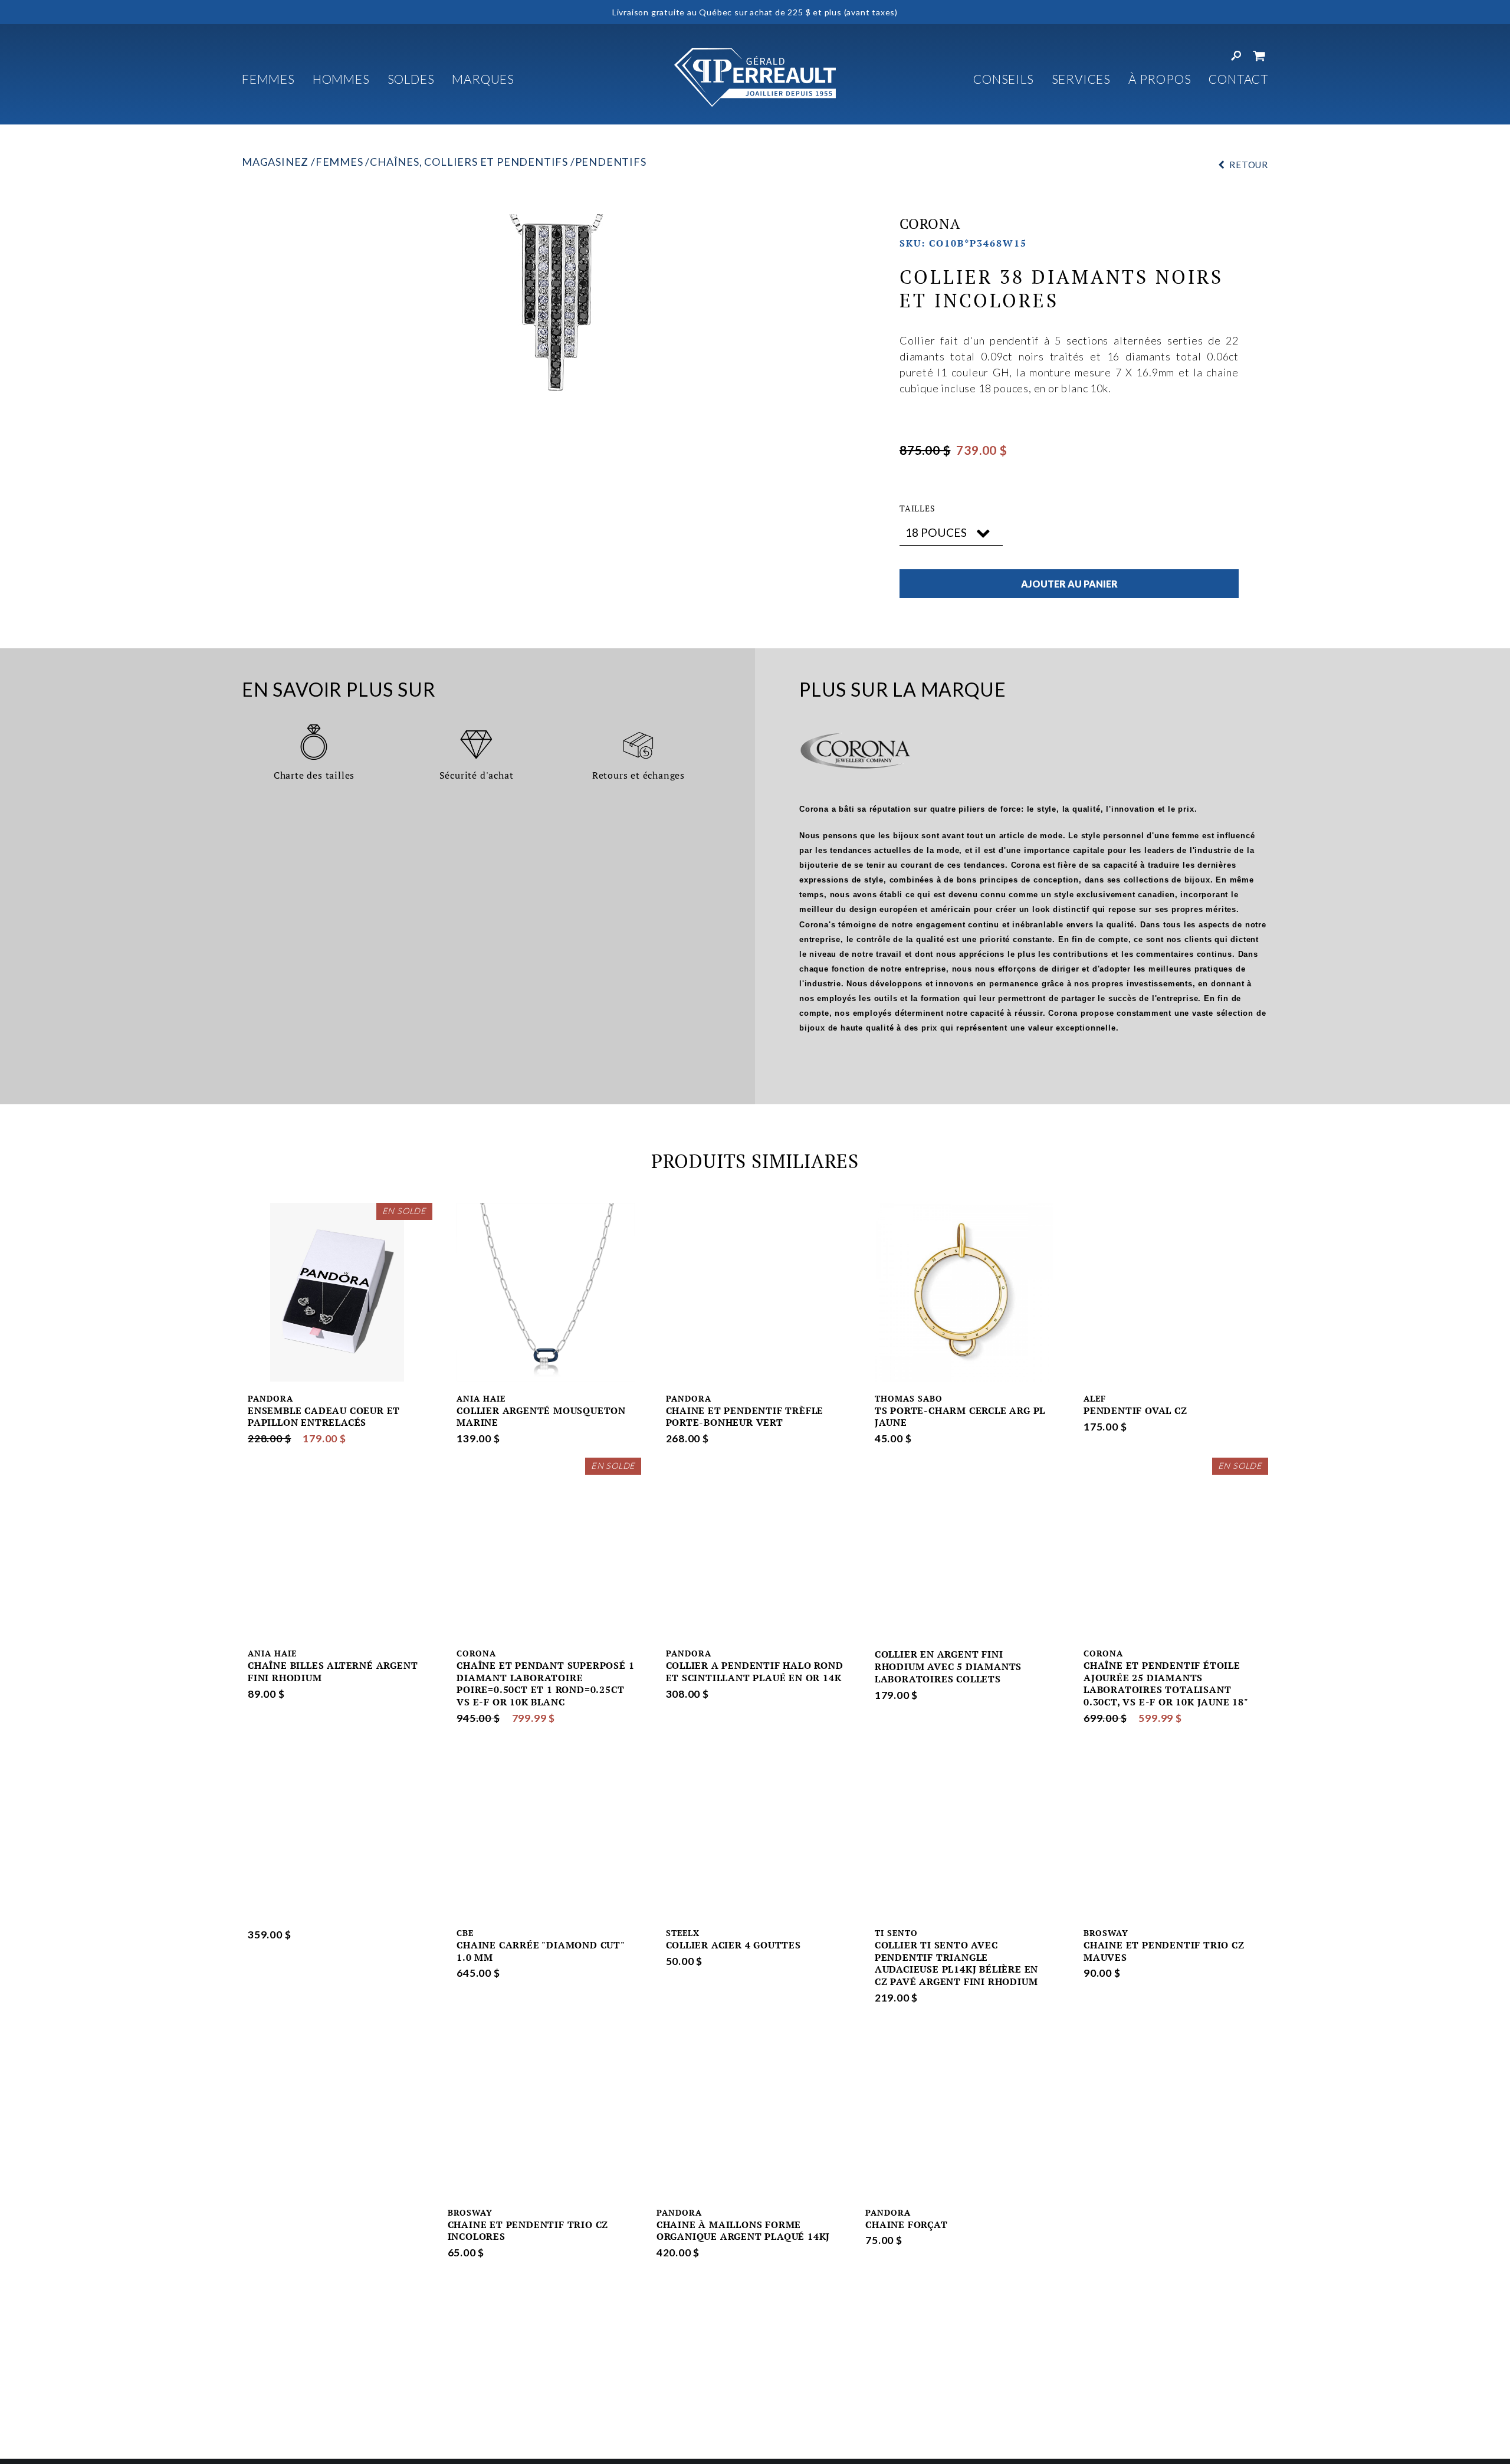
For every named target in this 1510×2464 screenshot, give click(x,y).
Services (1081, 79)
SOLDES (411, 79)
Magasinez (275, 162)
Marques (483, 79)
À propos (1160, 79)
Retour (1249, 165)
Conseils (1003, 79)
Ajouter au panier (1069, 584)
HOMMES (341, 79)
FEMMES (268, 79)
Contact (1238, 79)
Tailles (918, 508)
